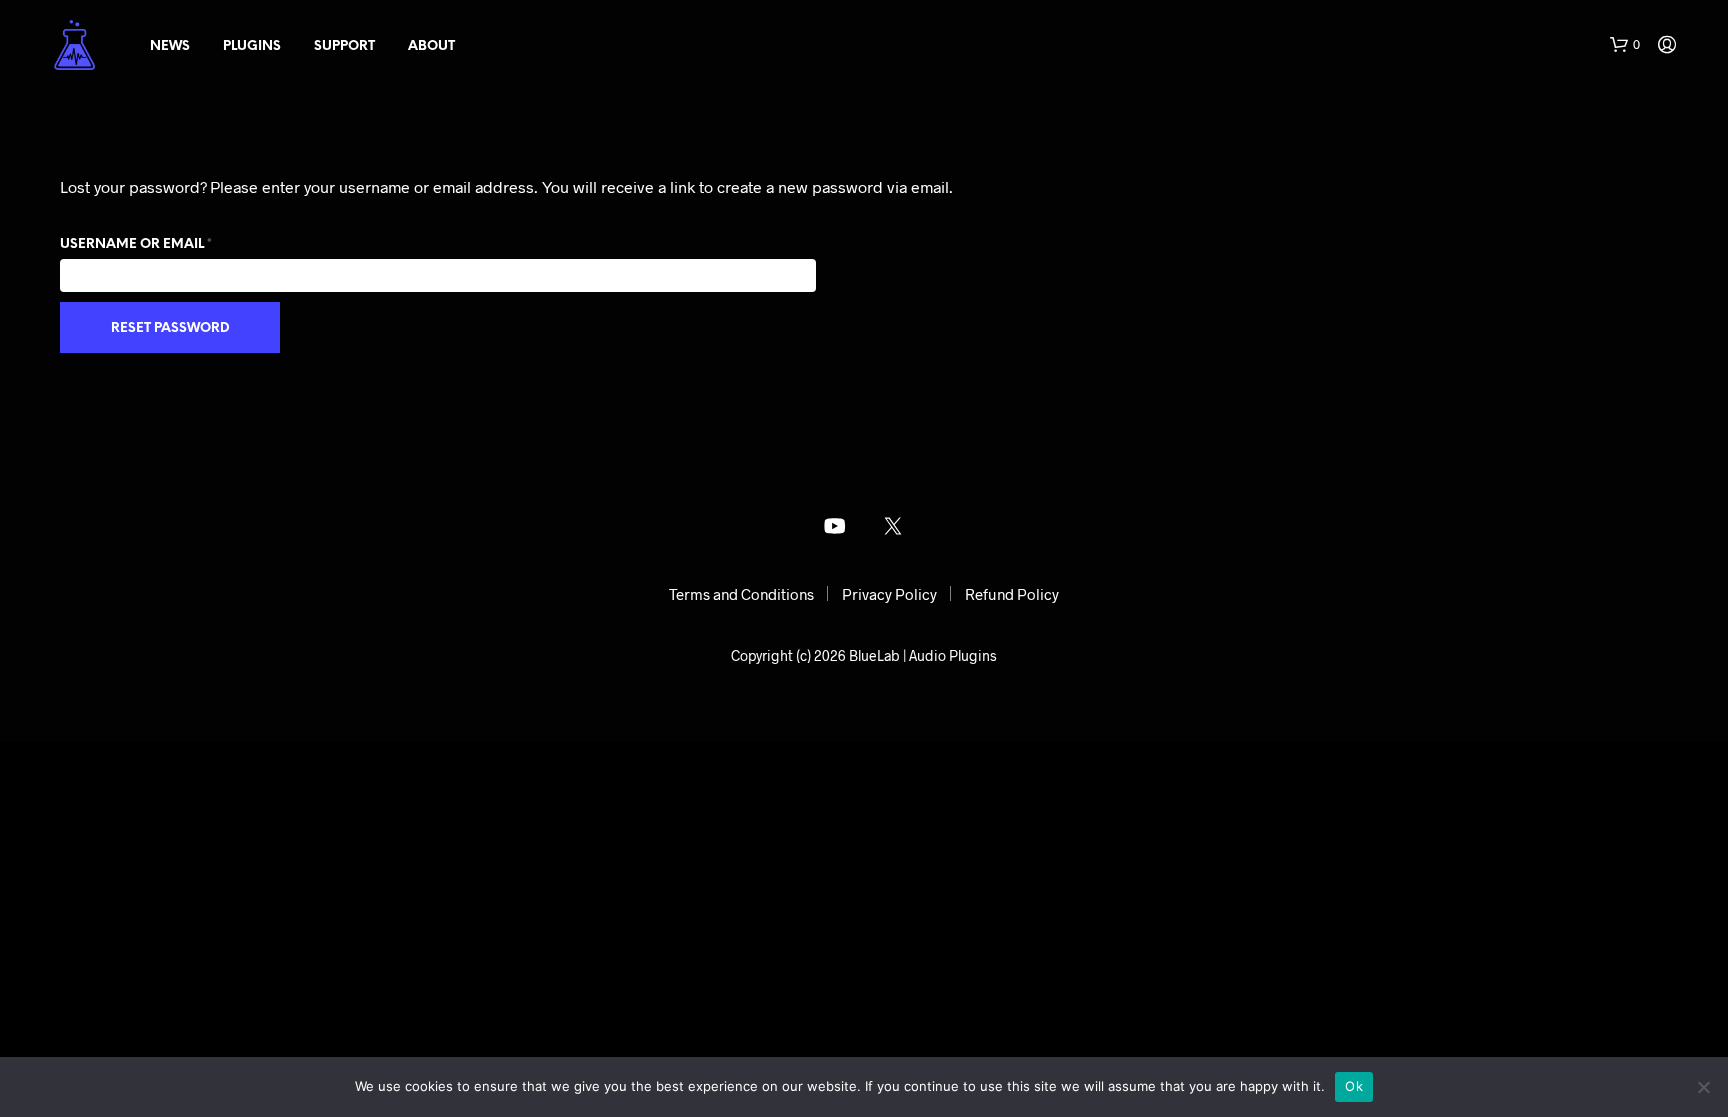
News (170, 46)
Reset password (170, 328)
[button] (1625, 45)
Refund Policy (1012, 594)
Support (344, 46)
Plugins (252, 46)
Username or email (170, 244)
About (431, 46)
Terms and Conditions (741, 594)
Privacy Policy (889, 594)
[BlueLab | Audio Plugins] (835, 526)
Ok (1354, 1086)
